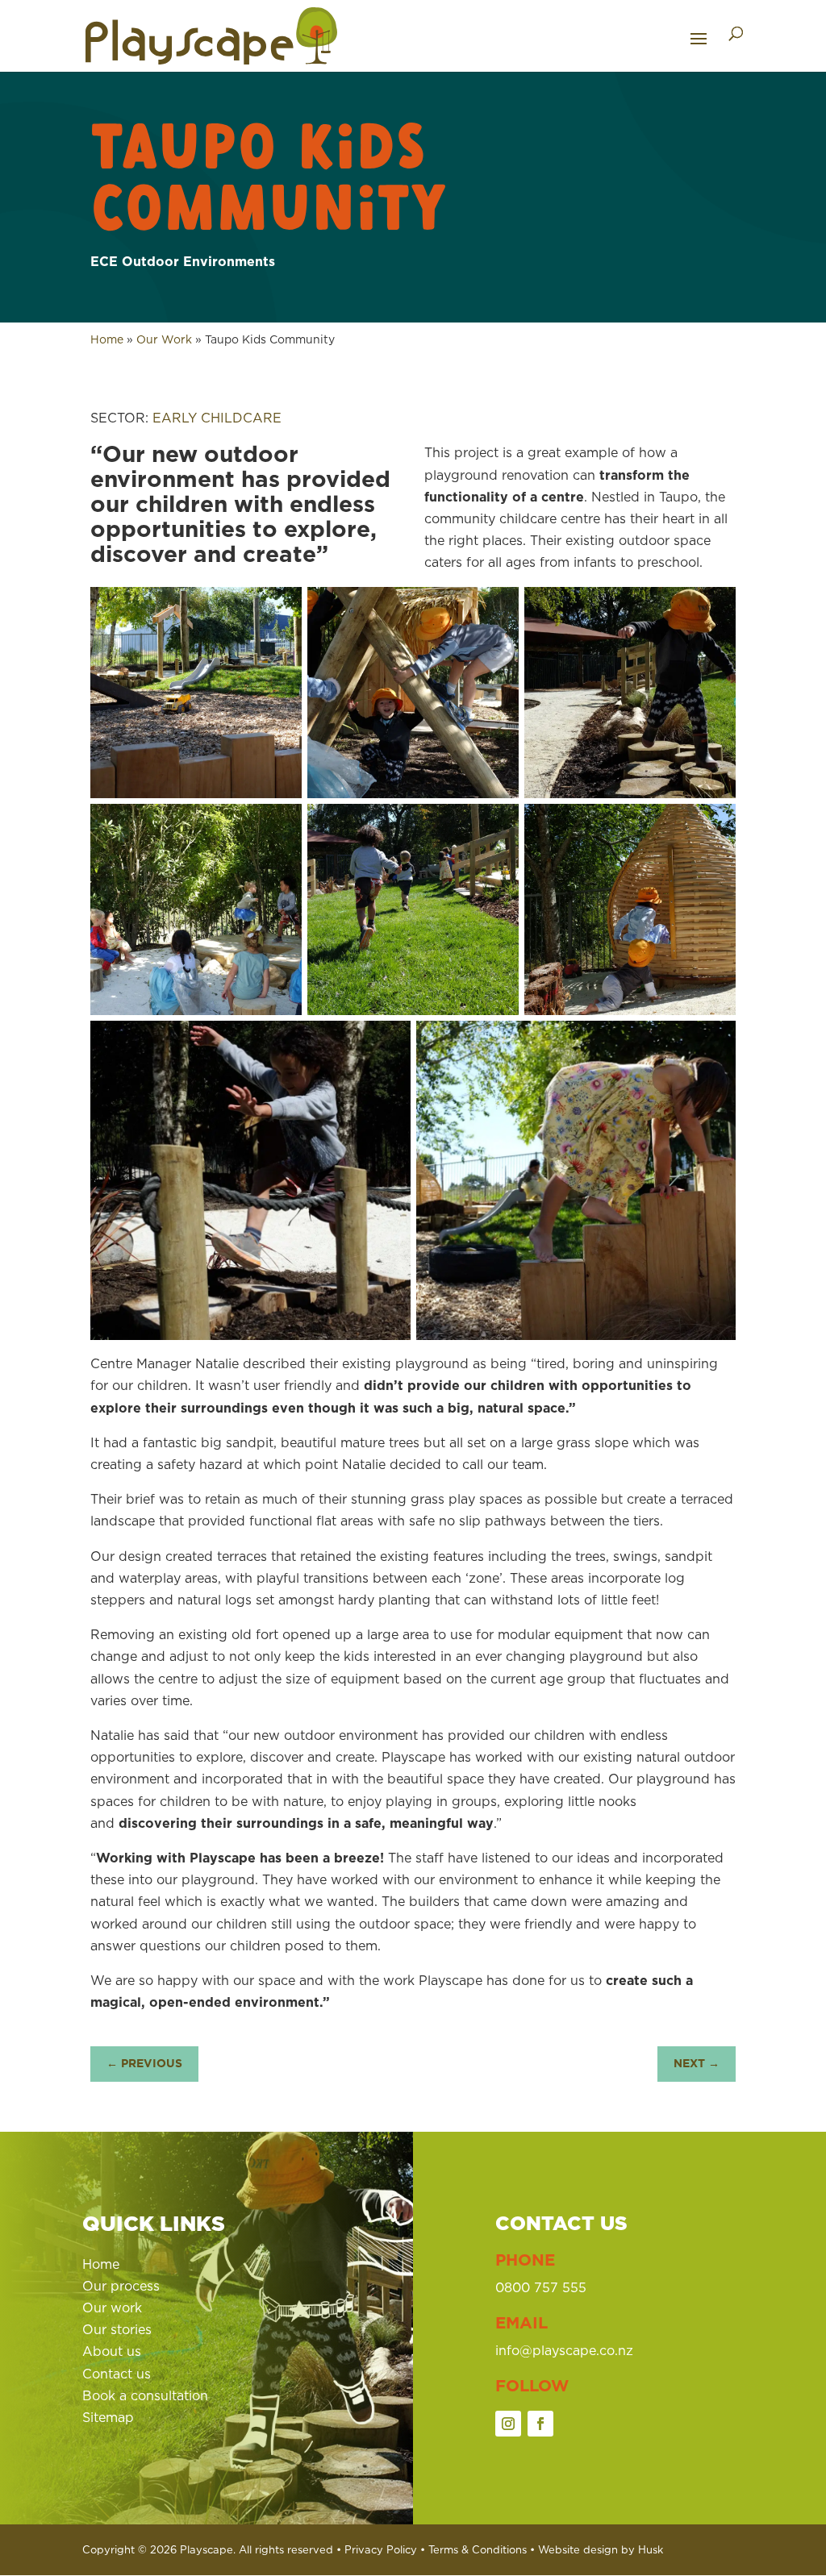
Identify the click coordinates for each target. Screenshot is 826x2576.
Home (107, 339)
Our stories (117, 2329)
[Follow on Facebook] (540, 2424)
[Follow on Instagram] (508, 2424)
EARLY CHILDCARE (217, 418)
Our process (121, 2286)
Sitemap (108, 2417)
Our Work (164, 339)
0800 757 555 (541, 2287)
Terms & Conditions (478, 2549)
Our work (112, 2308)
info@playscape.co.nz (564, 2350)
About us (112, 2351)
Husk (651, 2549)
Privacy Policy (381, 2549)
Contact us (117, 2374)
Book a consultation (145, 2395)
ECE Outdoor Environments (183, 261)
